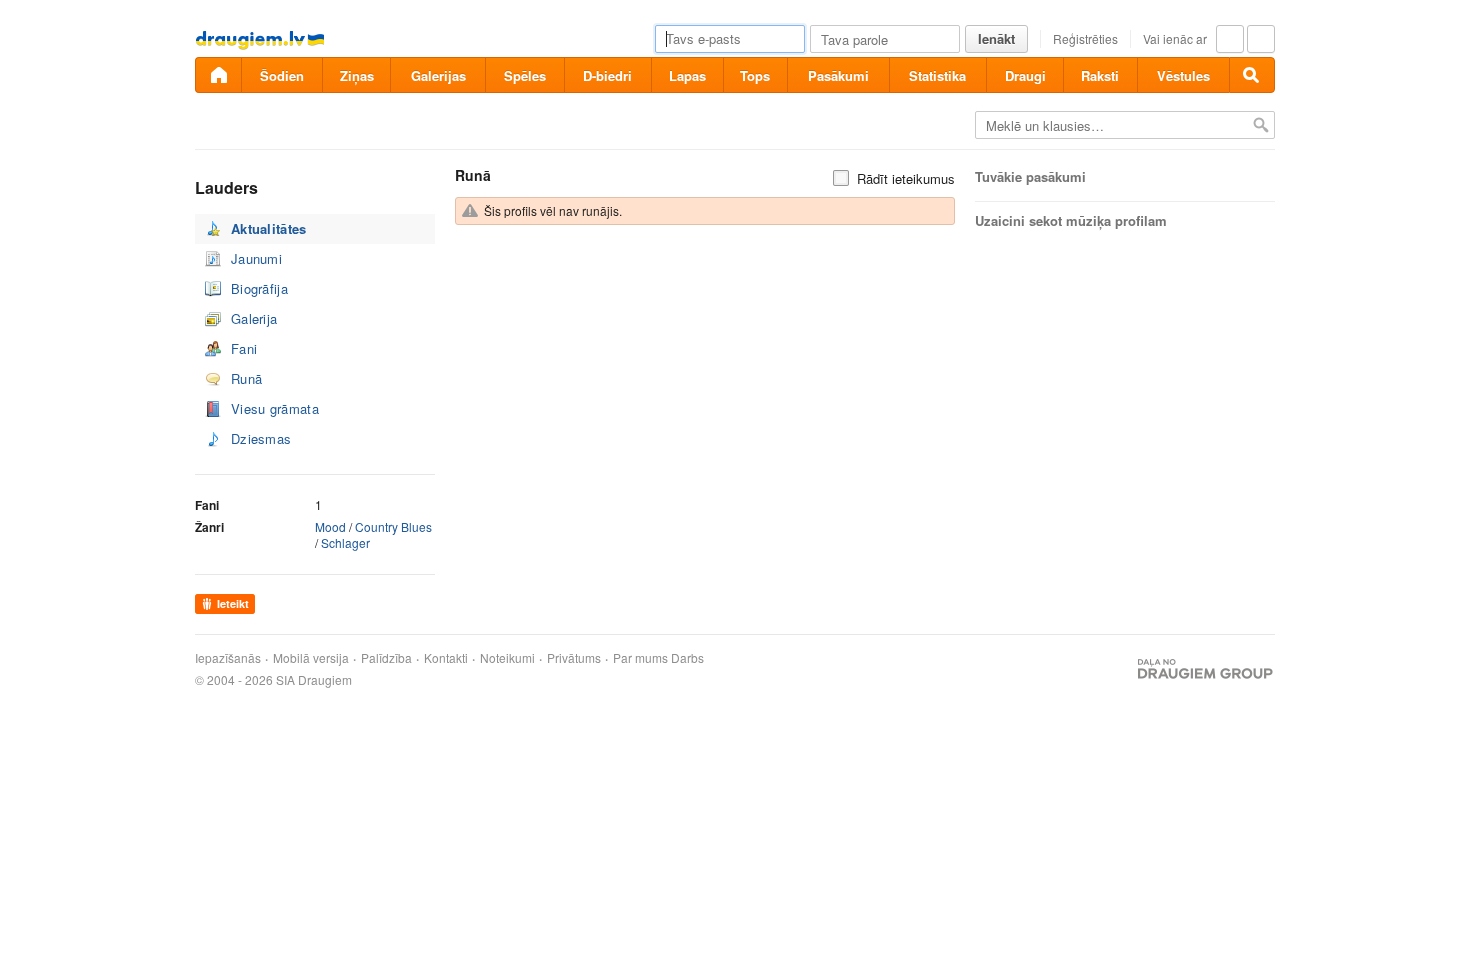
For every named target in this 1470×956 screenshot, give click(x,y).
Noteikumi (507, 658)
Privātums (574, 658)
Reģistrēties (1085, 38)
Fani (244, 348)
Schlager (345, 542)
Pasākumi (838, 75)
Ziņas (357, 75)
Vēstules (1183, 75)
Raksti (1100, 75)
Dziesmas (261, 438)
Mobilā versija (311, 658)
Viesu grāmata (275, 408)
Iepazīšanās (228, 658)
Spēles (525, 75)
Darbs (687, 658)
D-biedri (607, 75)
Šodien (282, 75)
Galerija (254, 318)
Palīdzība (386, 658)
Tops (755, 75)
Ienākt (996, 38)
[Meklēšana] (1252, 75)
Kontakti (446, 658)
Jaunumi (256, 258)
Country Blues (393, 526)
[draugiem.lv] (218, 75)
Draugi (1025, 75)
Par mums (640, 658)
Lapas (687, 75)
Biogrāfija (259, 288)
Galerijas (438, 75)
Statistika (937, 75)
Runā (246, 378)
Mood (330, 526)
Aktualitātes (269, 228)
